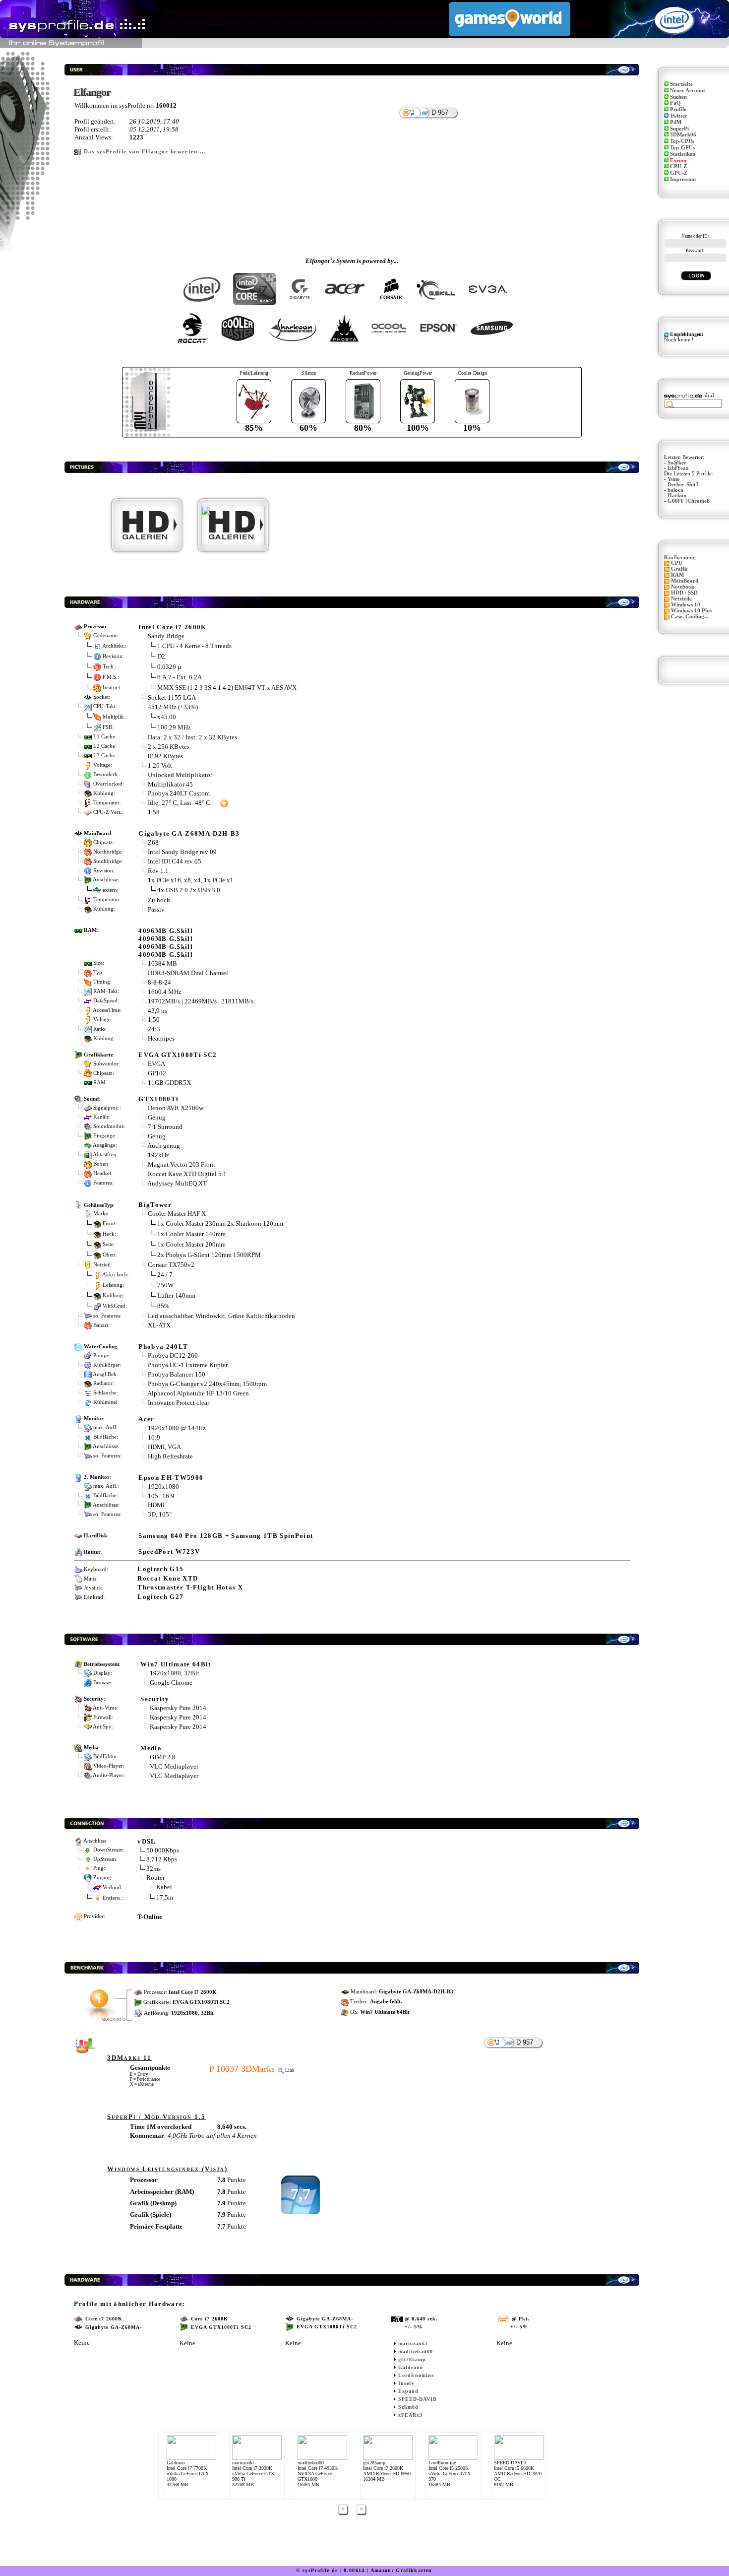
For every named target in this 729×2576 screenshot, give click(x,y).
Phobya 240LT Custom (179, 793)
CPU (677, 563)
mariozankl (413, 2344)
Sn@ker (677, 463)
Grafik (679, 569)
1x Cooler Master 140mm (191, 1234)
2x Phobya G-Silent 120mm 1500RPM (209, 1255)
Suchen (678, 97)
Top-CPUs (682, 141)
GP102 (157, 1073)
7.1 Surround (165, 1127)
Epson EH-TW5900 (171, 1478)
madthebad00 (416, 2351)
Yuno (674, 479)
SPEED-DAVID (418, 2399)
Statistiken (683, 154)
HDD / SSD (684, 593)
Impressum (683, 179)
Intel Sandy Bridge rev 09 (182, 852)
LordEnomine (416, 2375)
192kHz (158, 1155)
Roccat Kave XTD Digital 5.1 (187, 1174)
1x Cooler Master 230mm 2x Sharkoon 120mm (220, 1223)
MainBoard (685, 581)
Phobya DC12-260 (173, 1355)
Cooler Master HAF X (177, 1214)
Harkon (677, 495)
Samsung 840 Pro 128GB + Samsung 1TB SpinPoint (226, 1536)
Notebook (683, 587)
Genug (157, 1117)
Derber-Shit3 (683, 485)
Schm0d (408, 2407)
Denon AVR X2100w (176, 1108)
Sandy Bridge (166, 636)
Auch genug (164, 1146)
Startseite (681, 84)
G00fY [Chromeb (689, 501)
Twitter (679, 116)
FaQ (675, 103)
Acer (146, 1419)
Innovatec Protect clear (179, 1403)
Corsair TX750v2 (171, 1265)
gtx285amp (412, 2359)
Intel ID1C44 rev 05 (175, 861)
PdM (676, 122)
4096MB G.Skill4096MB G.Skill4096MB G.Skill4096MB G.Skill (166, 943)
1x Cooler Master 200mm (191, 1244)
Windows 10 (686, 605)
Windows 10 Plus (691, 611)
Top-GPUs (682, 148)
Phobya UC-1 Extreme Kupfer (188, 1365)
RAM (677, 575)
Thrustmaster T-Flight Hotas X (190, 1587)
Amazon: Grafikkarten (401, 2570)
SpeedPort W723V (169, 1552)
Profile (678, 109)
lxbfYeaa (678, 468)
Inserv (406, 2383)
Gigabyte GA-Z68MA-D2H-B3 (189, 833)
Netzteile (681, 599)
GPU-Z (679, 173)
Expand (408, 2391)
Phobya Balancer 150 (177, 1374)
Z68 (153, 842)
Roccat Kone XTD (168, 1578)
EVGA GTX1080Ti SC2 (178, 1055)
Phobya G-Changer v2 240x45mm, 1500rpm (207, 1384)
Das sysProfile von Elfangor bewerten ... (145, 152)
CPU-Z (678, 166)
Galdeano (411, 2367)
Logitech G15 (160, 1569)
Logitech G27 (160, 1597)
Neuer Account (688, 91)
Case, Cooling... (690, 617)
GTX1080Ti (158, 1099)
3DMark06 (683, 135)
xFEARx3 (410, 2415)
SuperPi (679, 129)
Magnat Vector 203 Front (182, 1164)
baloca (675, 490)
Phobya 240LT (163, 1347)
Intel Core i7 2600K (172, 627)
